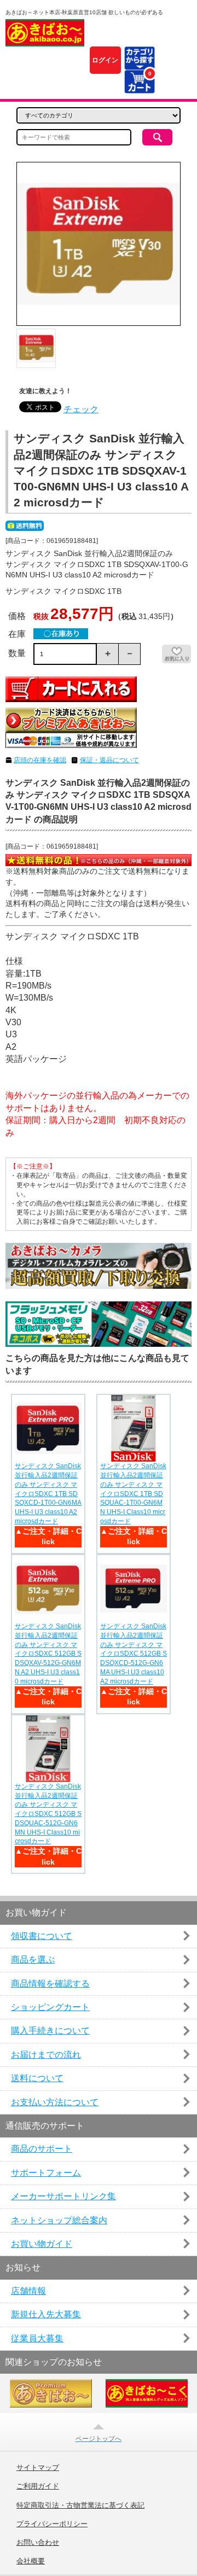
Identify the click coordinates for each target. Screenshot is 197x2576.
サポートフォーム (46, 2173)
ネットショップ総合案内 (59, 2220)
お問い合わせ (38, 2543)
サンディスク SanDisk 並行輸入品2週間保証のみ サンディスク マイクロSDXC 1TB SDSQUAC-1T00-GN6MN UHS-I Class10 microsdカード (133, 1494)
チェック (81, 409)
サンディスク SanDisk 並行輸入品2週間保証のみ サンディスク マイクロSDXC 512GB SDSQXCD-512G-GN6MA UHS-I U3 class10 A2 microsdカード (134, 1654)
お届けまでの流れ (46, 2055)
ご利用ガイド (38, 2486)
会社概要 (31, 2561)
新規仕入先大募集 (46, 2314)
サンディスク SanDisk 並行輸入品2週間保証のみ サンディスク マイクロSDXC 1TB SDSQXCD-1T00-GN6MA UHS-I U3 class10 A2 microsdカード (48, 1494)
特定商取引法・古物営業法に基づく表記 (80, 2505)
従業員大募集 (37, 2338)
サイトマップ (38, 2468)
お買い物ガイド (42, 2244)
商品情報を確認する (50, 1984)
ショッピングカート (50, 2007)
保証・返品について (109, 760)
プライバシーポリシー (52, 2524)
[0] (139, 87)
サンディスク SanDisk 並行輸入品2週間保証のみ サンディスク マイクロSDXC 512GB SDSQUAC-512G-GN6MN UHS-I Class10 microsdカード (48, 1814)
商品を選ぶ (33, 1959)
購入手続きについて (50, 2031)
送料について (37, 2078)
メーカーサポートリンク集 (63, 2196)
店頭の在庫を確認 (40, 760)
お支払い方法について (55, 2102)
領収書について (42, 1936)
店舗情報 (28, 2291)
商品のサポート (42, 2149)
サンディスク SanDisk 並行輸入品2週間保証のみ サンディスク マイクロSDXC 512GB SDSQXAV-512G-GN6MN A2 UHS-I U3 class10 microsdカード (48, 1654)
